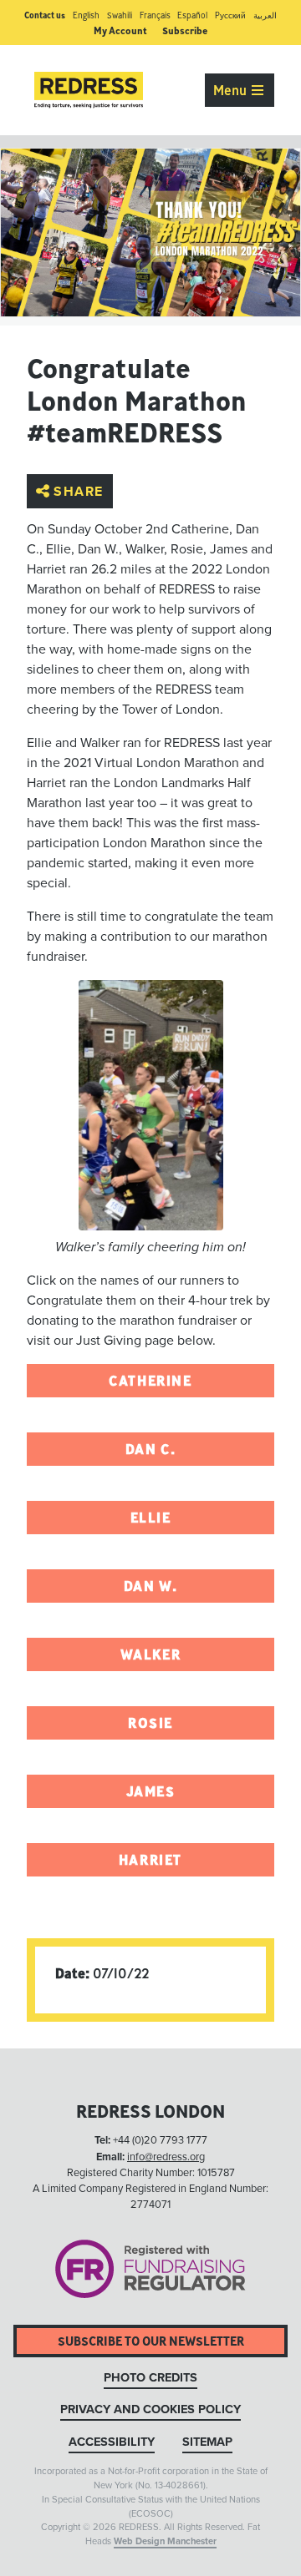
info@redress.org (166, 2157)
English (86, 15)
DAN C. (151, 1449)
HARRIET (150, 1860)
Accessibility (112, 2442)
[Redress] (89, 90)
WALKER (151, 1654)
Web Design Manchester (165, 2541)
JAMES (151, 1791)
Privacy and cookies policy (150, 2409)
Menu (232, 90)
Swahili (120, 15)
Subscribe (185, 30)
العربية (265, 15)
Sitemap (207, 2442)
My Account (120, 30)
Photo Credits (150, 2378)
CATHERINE (150, 1381)
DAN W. (151, 1586)
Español (192, 15)
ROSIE (150, 1723)
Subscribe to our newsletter (151, 2341)
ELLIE (151, 1518)
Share (79, 491)
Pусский (230, 15)
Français (155, 15)
